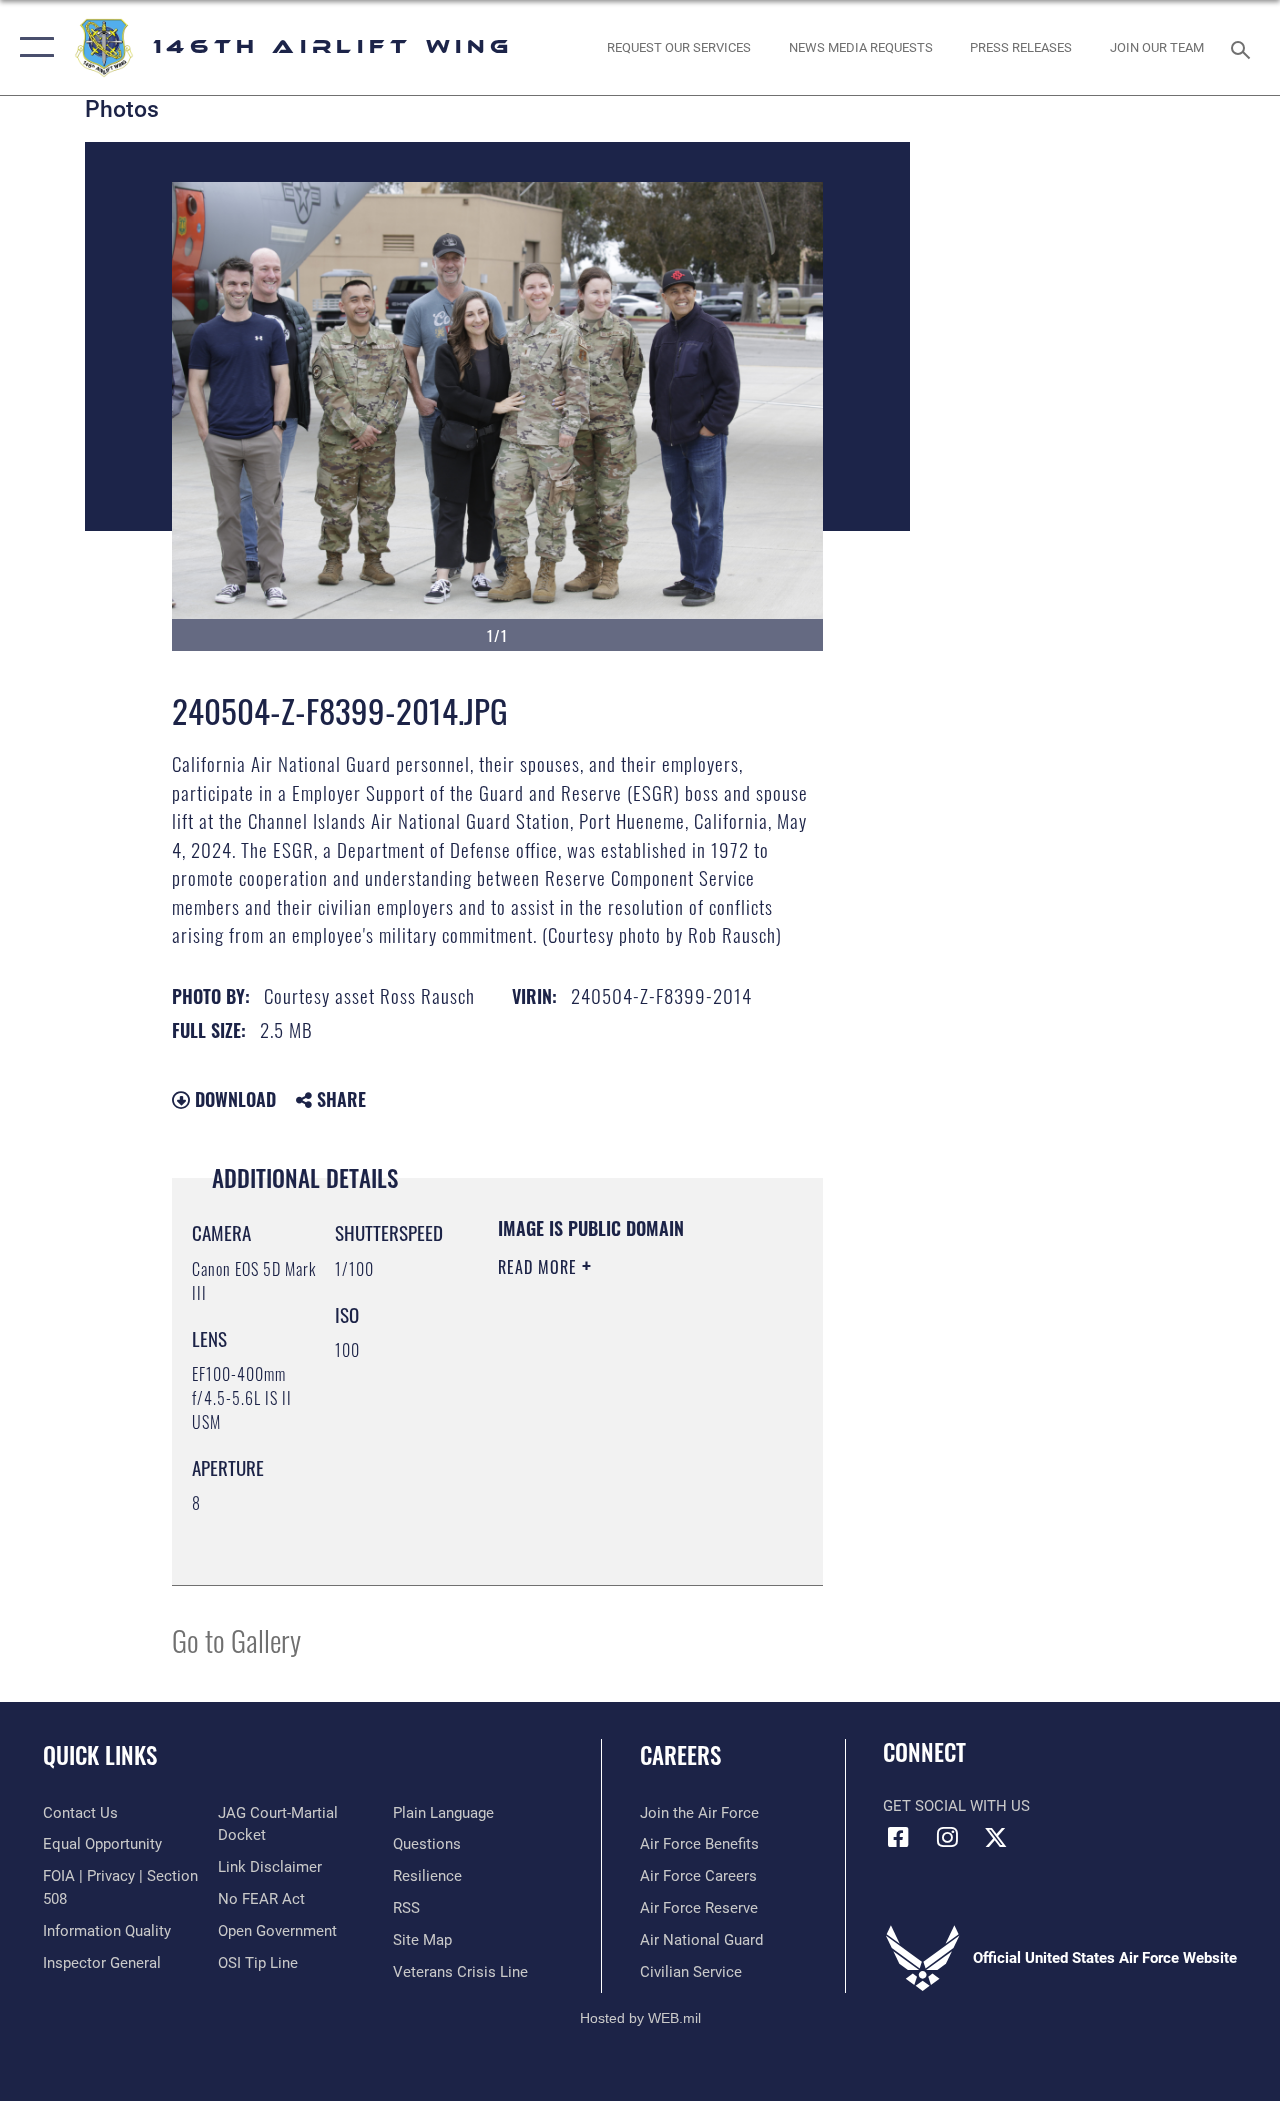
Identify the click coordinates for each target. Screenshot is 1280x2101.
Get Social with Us (956, 1806)
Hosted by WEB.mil (640, 2018)
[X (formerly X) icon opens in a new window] (996, 1837)
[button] (32, 47)
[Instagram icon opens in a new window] (947, 1837)
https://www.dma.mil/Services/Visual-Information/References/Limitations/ (619, 1520)
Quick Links (100, 1755)
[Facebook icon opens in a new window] (898, 1837)
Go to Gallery (236, 1639)
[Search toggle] (1244, 47)
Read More (540, 1267)
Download (233, 1099)
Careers (680, 1755)
